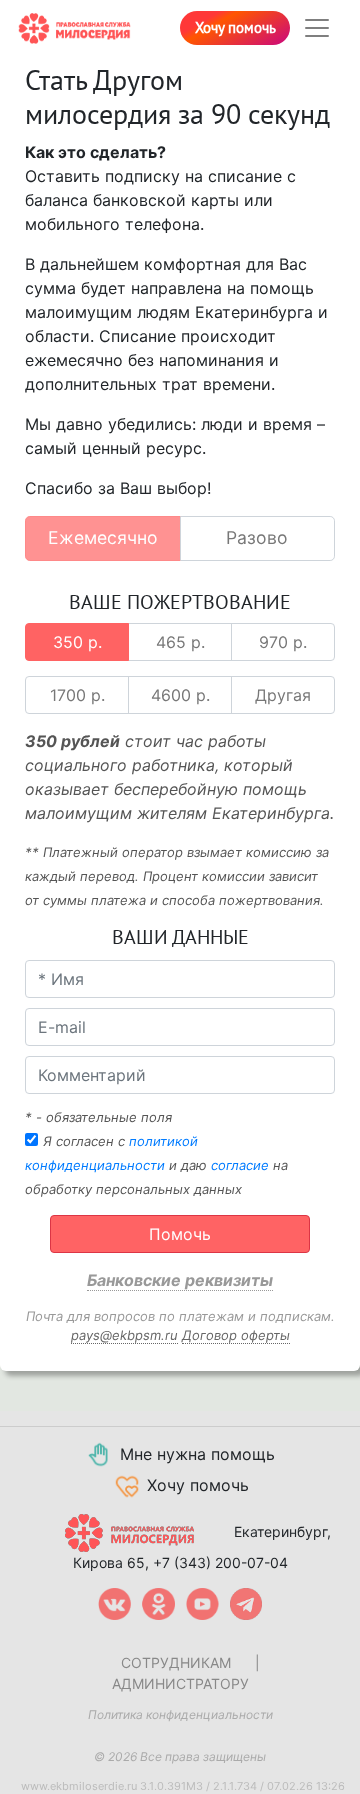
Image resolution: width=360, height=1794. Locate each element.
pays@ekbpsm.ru (124, 1335)
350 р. (77, 642)
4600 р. (180, 695)
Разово (257, 537)
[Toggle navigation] (317, 28)
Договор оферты (236, 1335)
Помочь (180, 1234)
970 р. (283, 642)
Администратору (180, 1683)
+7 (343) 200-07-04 (220, 1562)
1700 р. (77, 695)
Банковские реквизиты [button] (180, 1280)
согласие (240, 1165)
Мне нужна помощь (197, 1454)
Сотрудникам (176, 1662)
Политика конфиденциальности (180, 1714)
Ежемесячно (103, 537)
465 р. (180, 642)
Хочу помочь (235, 28)
